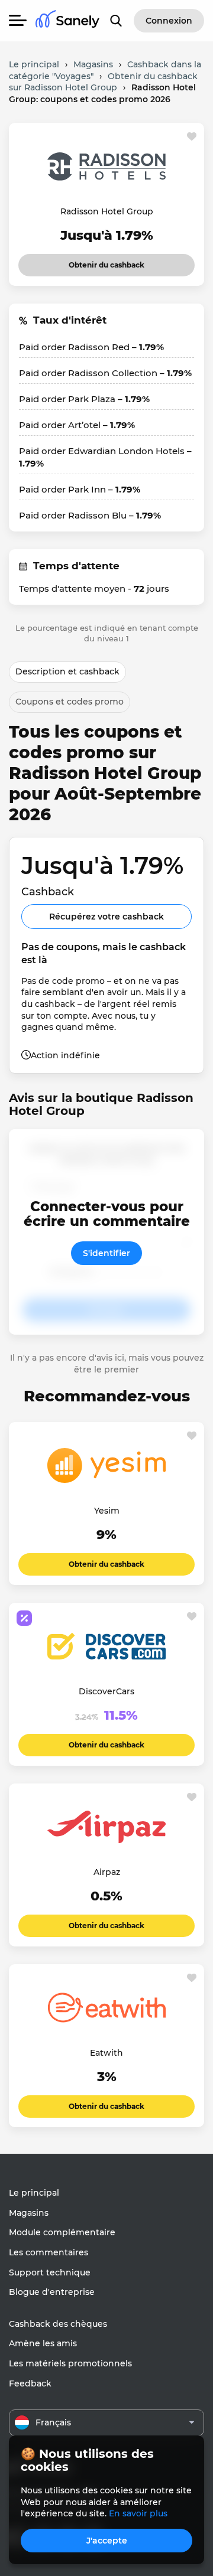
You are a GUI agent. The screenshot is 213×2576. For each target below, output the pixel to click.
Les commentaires (49, 2252)
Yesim (107, 1511)
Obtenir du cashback (107, 262)
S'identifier (106, 1253)
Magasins (29, 2213)
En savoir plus (138, 2513)
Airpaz (107, 1872)
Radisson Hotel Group (107, 211)
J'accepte (107, 2541)
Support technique (50, 2272)
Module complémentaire (62, 2232)
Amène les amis (43, 2343)
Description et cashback (67, 671)
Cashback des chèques (58, 2324)
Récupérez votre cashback (106, 917)
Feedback (30, 2383)
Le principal (34, 2193)
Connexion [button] (169, 21)
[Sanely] (67, 21)
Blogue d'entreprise (52, 2292)
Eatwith (106, 2053)
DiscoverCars (106, 1691)
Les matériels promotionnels (70, 2363)
